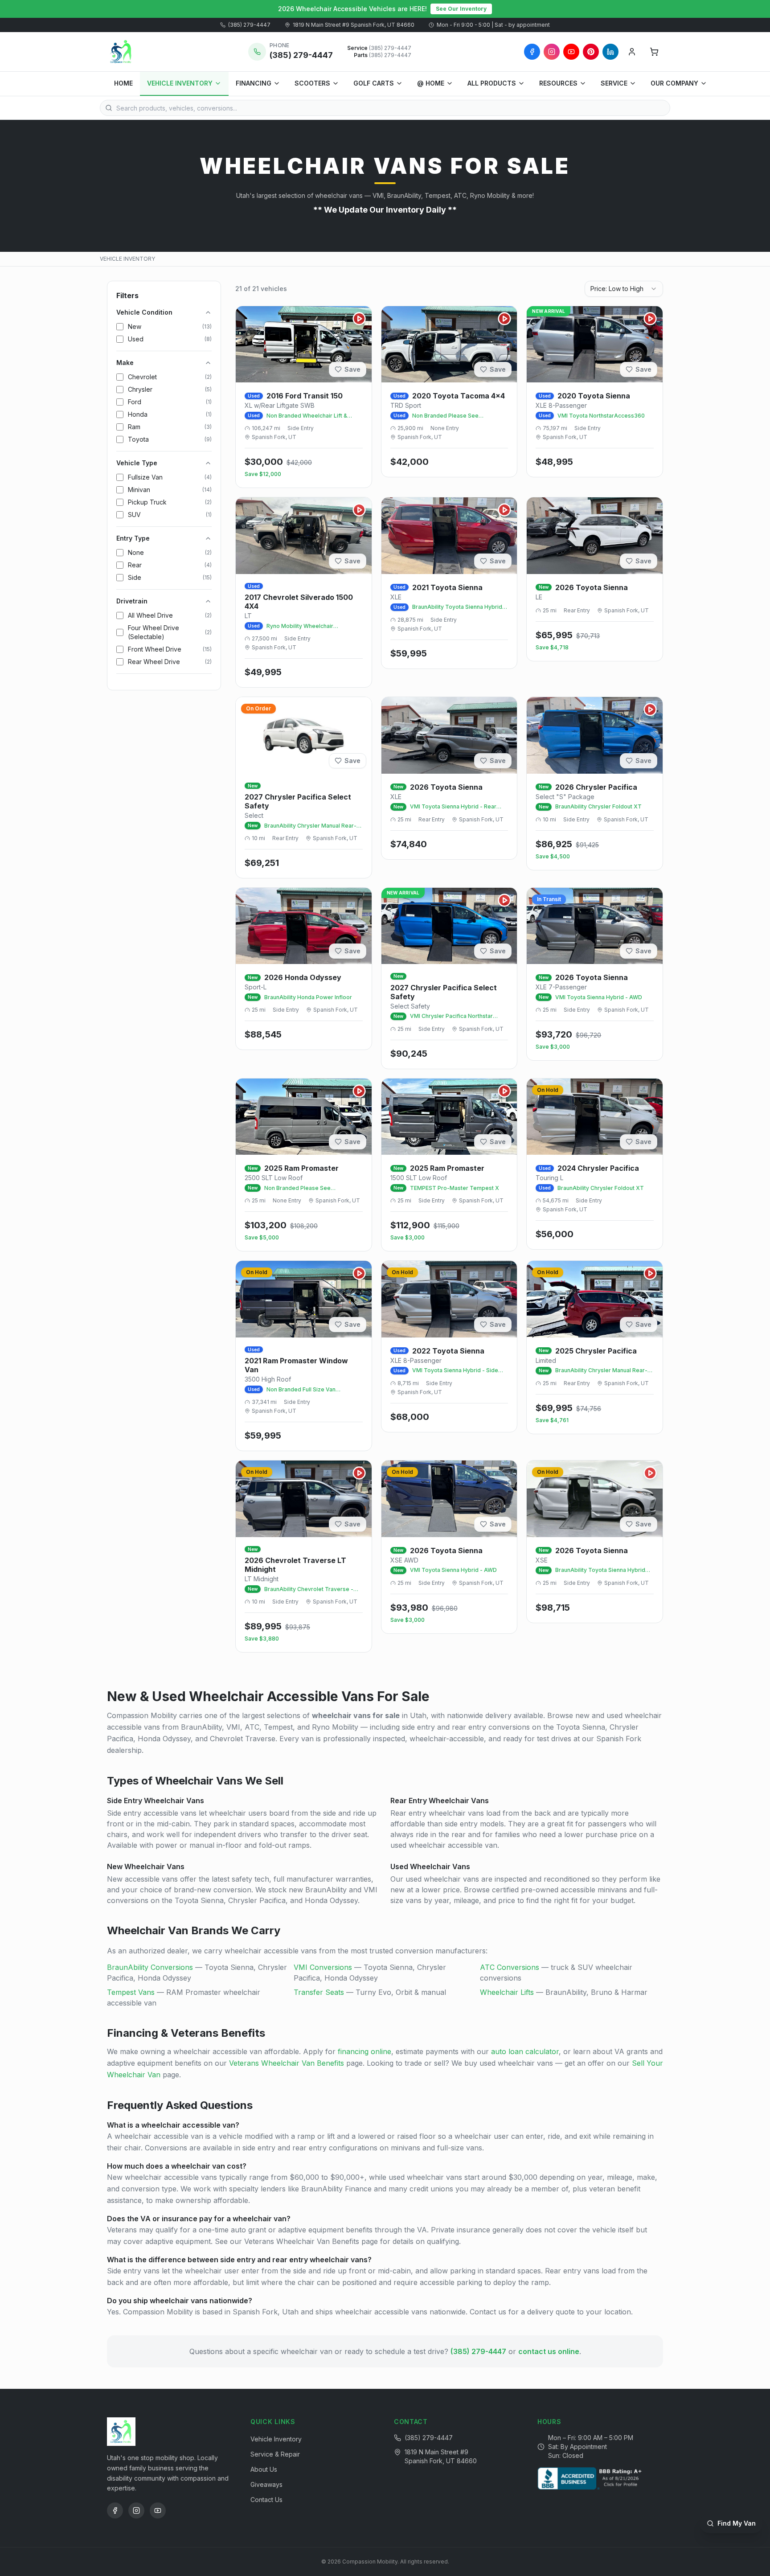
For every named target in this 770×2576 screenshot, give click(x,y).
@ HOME (431, 83)
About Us (264, 2469)
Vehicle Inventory (276, 2439)
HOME (123, 83)
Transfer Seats (319, 1992)
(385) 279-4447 (249, 25)
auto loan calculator (525, 2051)
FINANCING (254, 83)
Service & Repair (275, 2454)
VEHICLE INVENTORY (180, 83)
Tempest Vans (131, 1992)
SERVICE (614, 83)
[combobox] (624, 289)
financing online (365, 2051)
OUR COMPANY (674, 83)
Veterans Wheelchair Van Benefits (287, 2063)
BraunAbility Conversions (150, 1967)
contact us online (549, 2351)
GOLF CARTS (374, 83)
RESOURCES (558, 83)
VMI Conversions (323, 1967)
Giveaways (266, 2484)
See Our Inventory (461, 9)
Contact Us (266, 2500)
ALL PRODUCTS (492, 83)
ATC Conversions (510, 1967)
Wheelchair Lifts (507, 1992)
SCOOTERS (312, 83)
